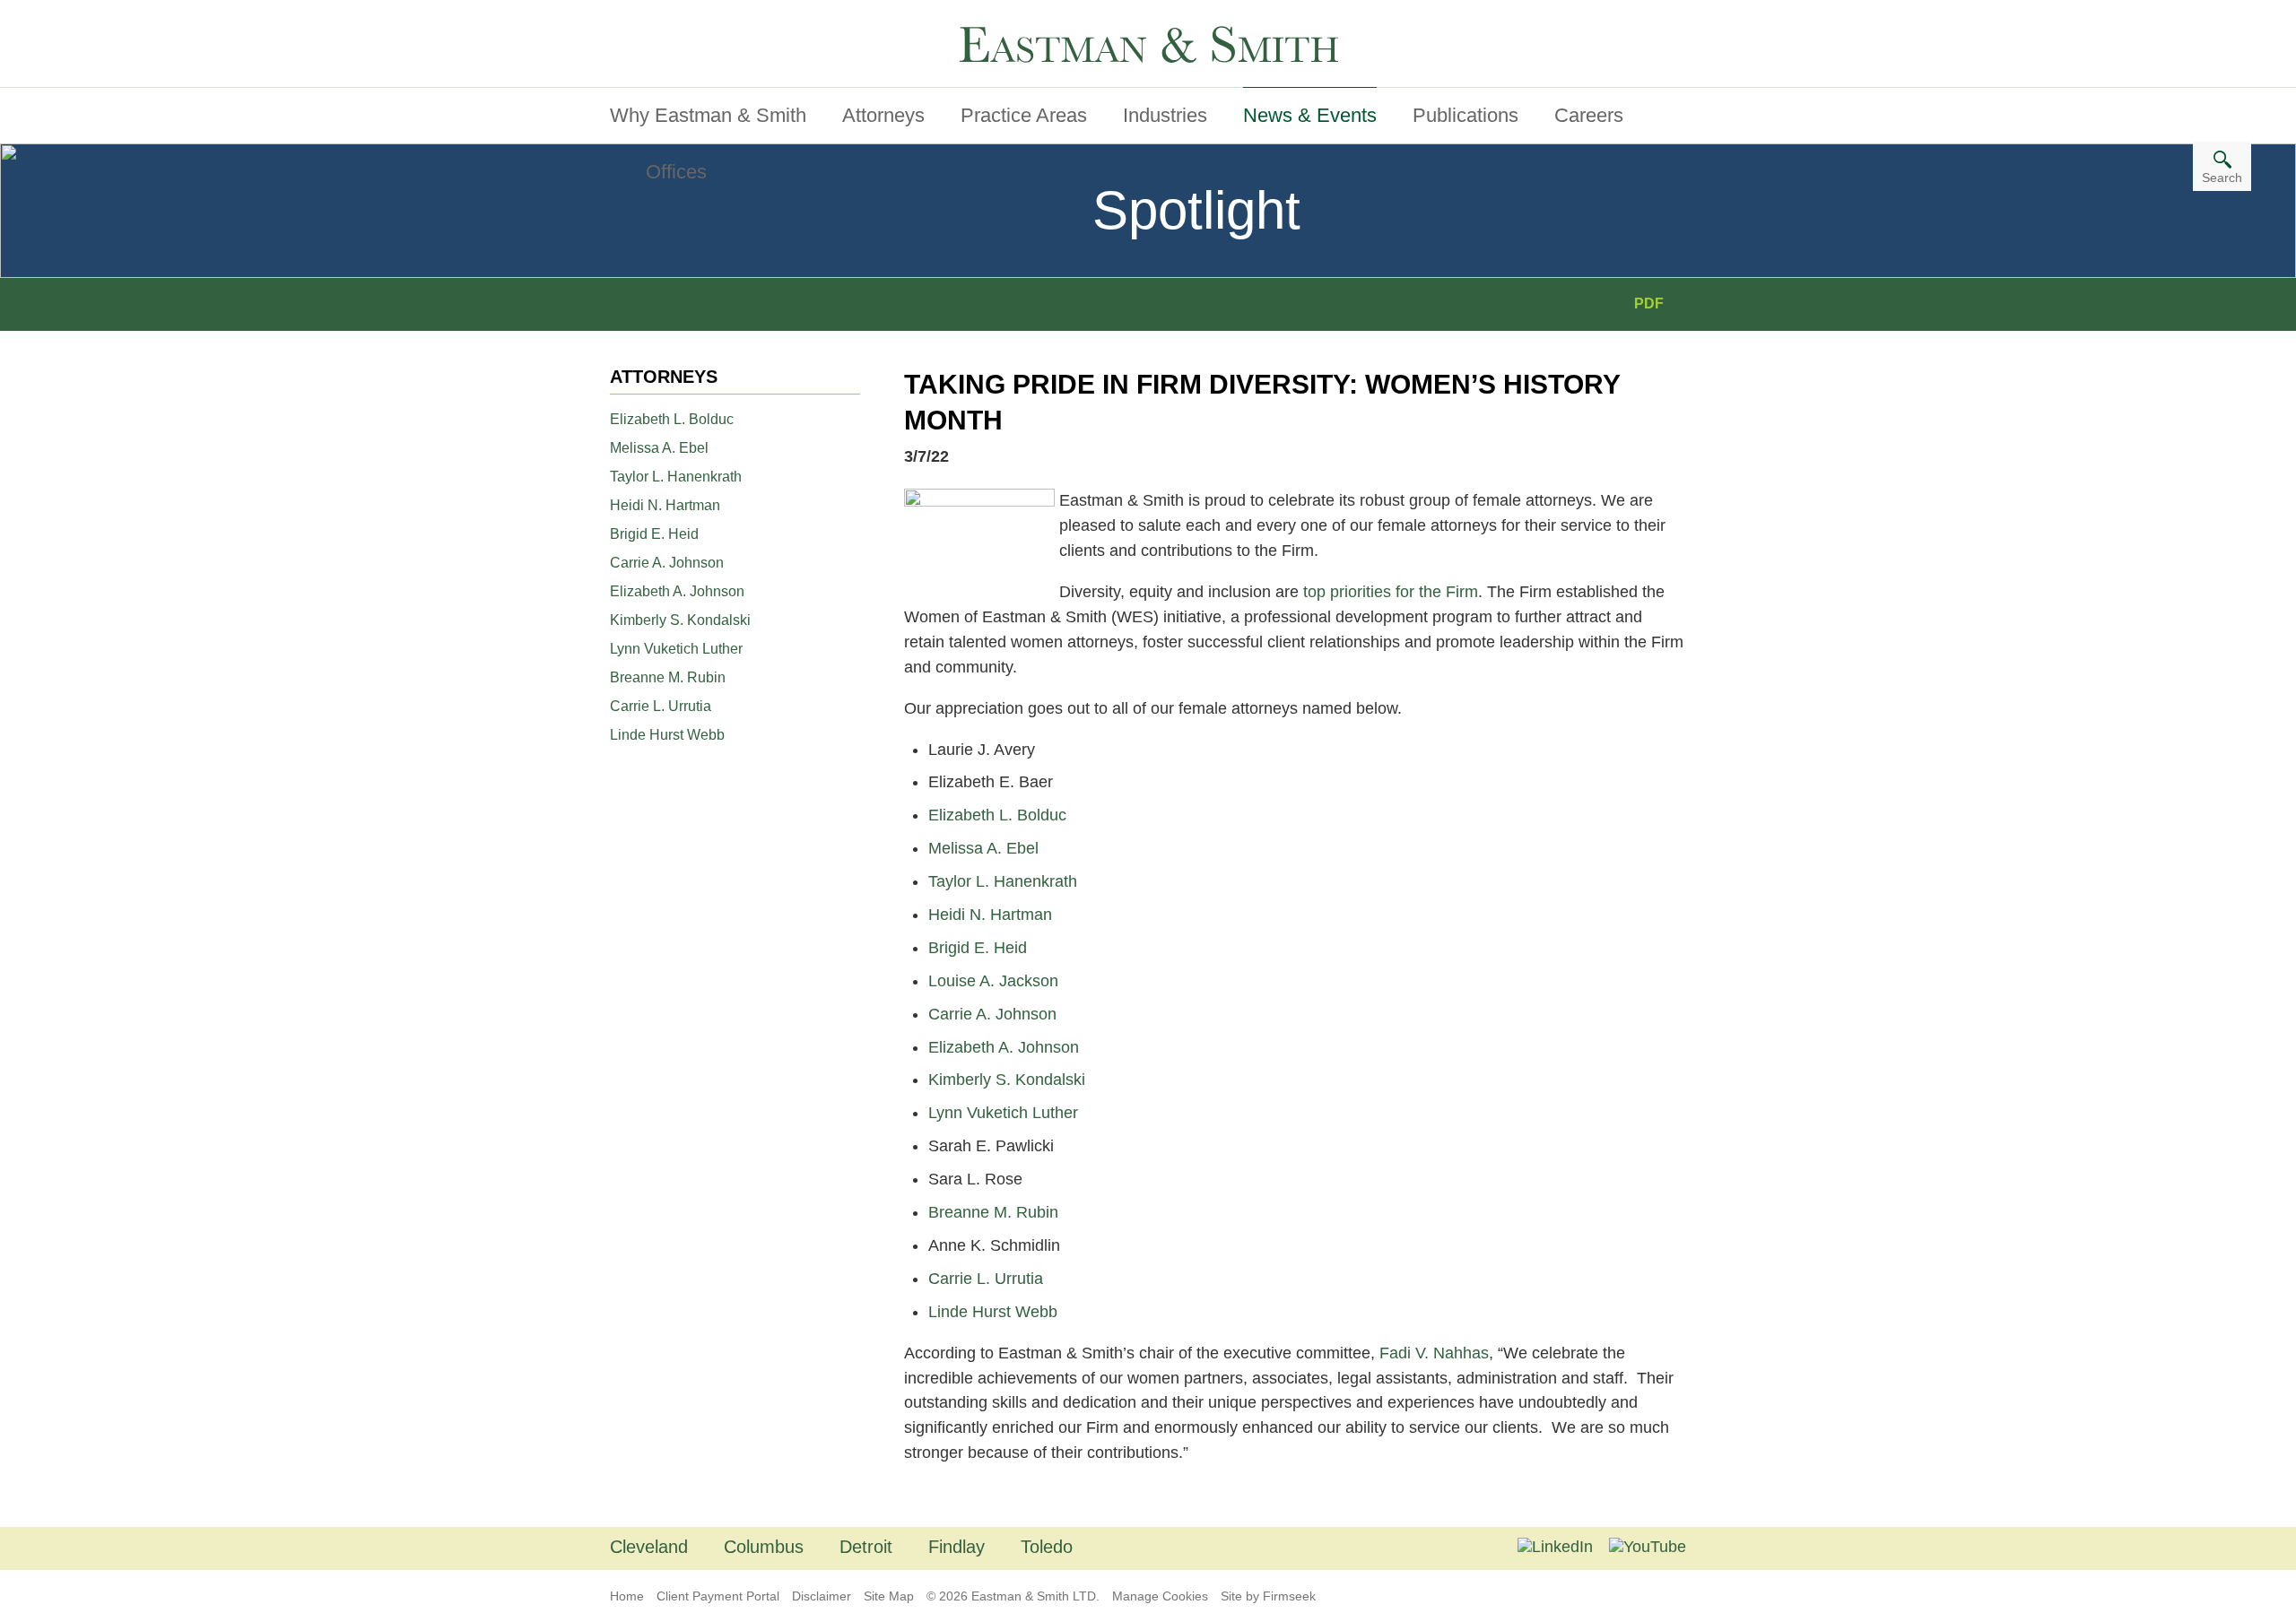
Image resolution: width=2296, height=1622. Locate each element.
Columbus (764, 1547)
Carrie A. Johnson (667, 563)
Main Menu (663, 21)
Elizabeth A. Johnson (677, 591)
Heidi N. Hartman (665, 505)
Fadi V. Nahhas (1434, 1353)
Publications (1465, 115)
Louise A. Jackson (993, 981)
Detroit (866, 1547)
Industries (1165, 115)
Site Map (889, 1596)
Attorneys (883, 115)
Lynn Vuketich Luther (676, 649)
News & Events (1310, 115)
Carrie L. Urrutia (661, 706)
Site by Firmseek (1268, 1596)
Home (627, 1596)
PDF (1649, 304)
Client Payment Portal (718, 1596)
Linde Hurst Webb (667, 735)
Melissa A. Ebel (659, 448)
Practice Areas (1024, 115)
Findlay (957, 1547)
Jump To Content (684, 21)
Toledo (1047, 1547)
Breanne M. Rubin (668, 677)
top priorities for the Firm (1391, 592)
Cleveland (649, 1547)
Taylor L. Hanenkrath (676, 477)
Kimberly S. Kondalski (680, 620)
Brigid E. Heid (654, 534)
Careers (1589, 115)
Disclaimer (822, 1596)
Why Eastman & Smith (708, 115)
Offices (676, 172)
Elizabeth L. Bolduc (672, 419)
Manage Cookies (1160, 1596)
